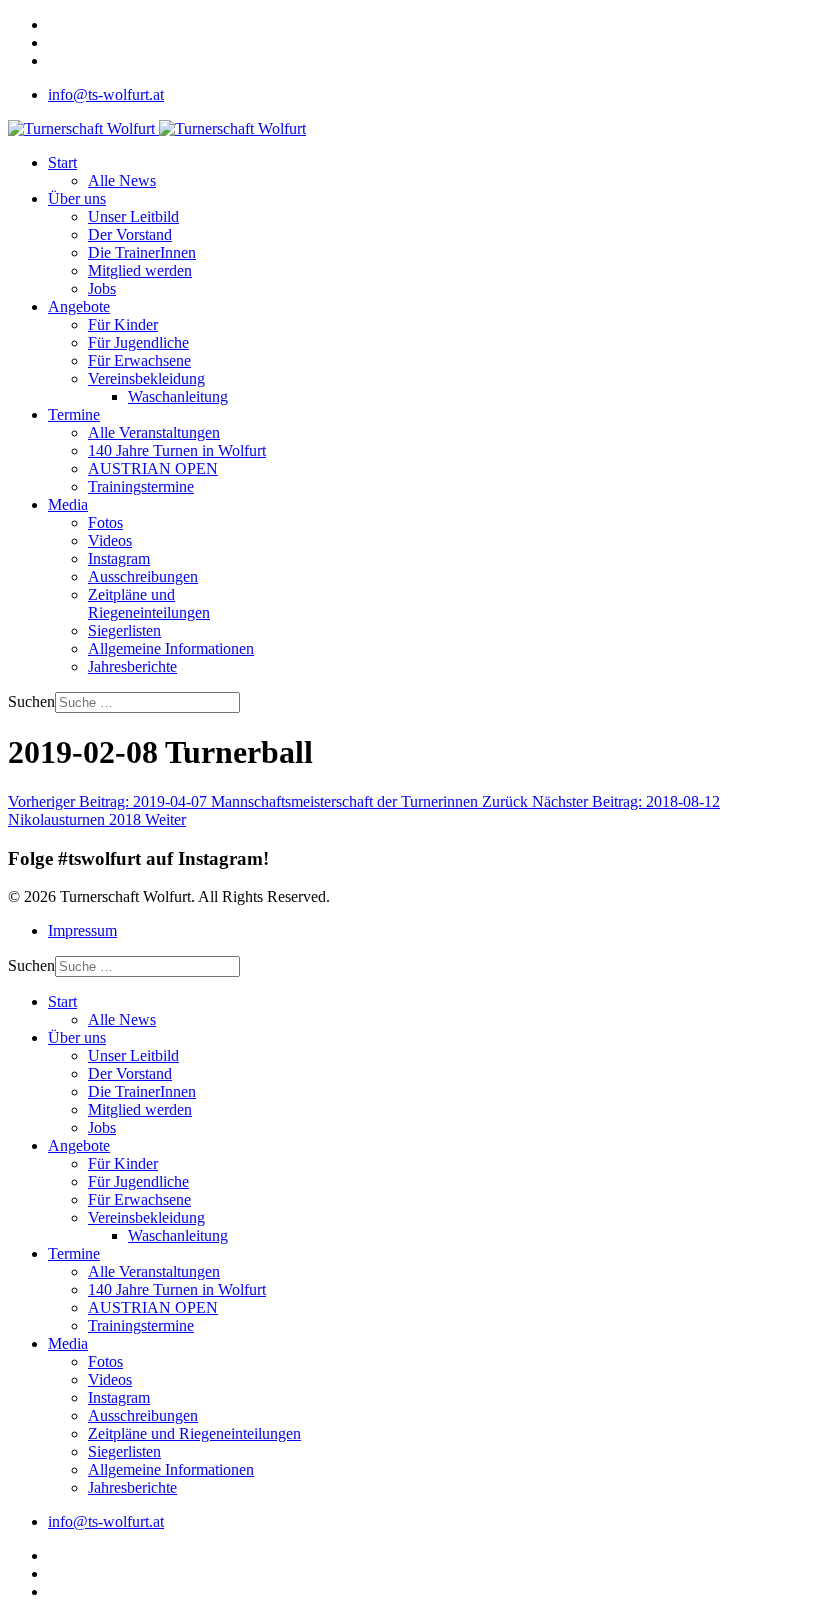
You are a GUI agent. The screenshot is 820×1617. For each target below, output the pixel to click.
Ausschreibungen (143, 576)
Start (62, 162)
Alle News (122, 180)
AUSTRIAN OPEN (153, 468)
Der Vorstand (130, 234)
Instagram (119, 558)
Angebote (79, 306)
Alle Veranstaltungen (154, 432)
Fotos (105, 522)
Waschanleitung (178, 396)
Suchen (31, 701)
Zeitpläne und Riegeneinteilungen (149, 603)
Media (68, 504)
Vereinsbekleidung (146, 378)
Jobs (102, 288)
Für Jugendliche (138, 342)
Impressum (82, 930)
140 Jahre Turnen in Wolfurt (177, 450)
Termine (74, 414)
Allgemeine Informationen (171, 648)
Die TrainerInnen (142, 252)
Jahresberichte (132, 666)
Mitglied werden (140, 270)
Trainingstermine (141, 486)
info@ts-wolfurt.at (106, 94)
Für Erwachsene (139, 360)
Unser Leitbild (133, 216)
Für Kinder (123, 324)
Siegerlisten (124, 630)
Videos (110, 540)
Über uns (77, 198)
